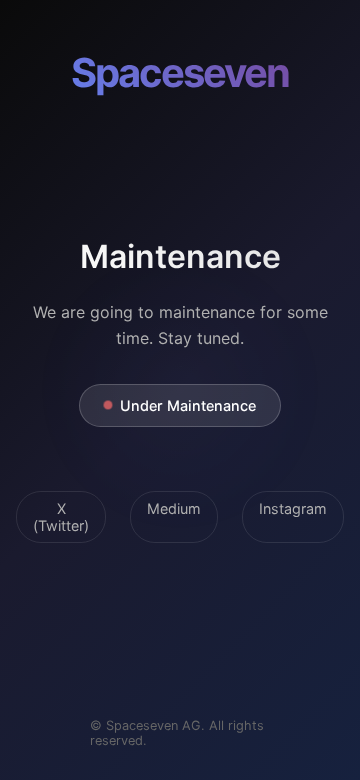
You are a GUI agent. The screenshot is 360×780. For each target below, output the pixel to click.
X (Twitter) (61, 517)
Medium (174, 508)
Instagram (293, 508)
